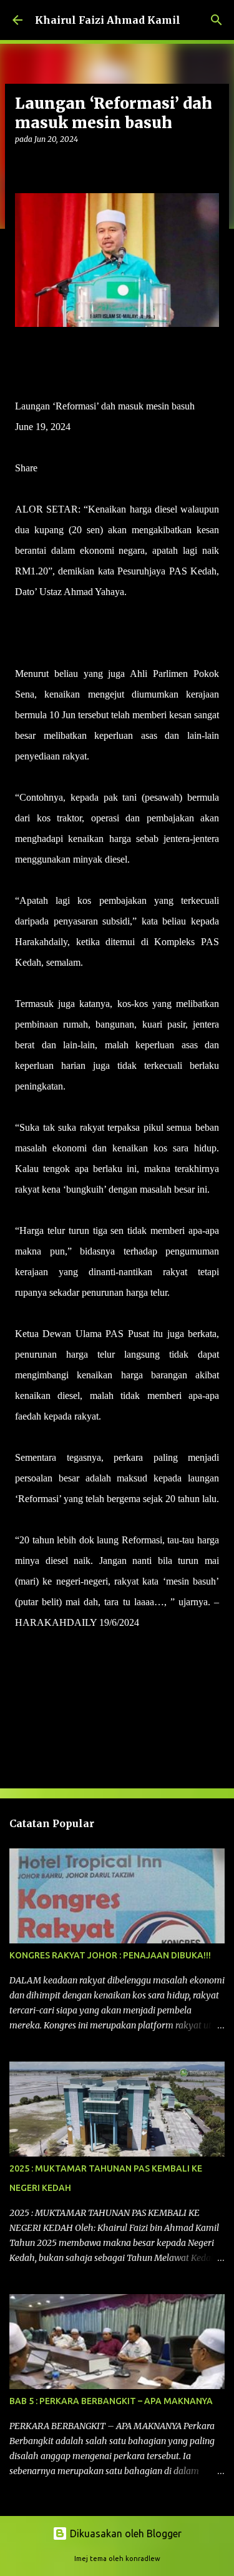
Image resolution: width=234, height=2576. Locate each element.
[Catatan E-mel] (22, 1645)
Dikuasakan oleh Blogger (124, 2533)
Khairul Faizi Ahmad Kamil (108, 20)
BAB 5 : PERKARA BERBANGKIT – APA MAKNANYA (111, 2401)
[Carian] (217, 20)
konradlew (143, 2558)
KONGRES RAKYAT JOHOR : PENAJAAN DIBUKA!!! (110, 1955)
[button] (22, 165)
